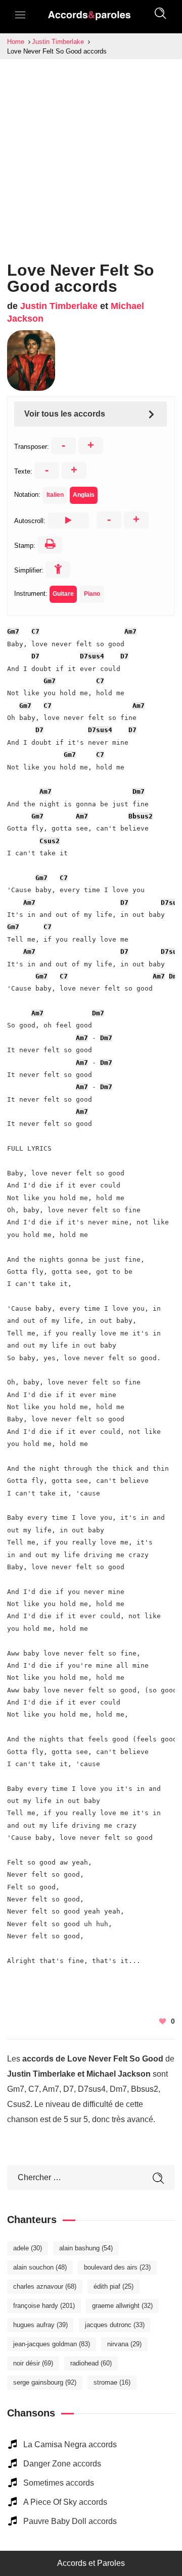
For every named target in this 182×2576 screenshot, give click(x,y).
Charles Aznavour (45, 2286)
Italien (55, 495)
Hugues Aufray (40, 2325)
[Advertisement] (91, 155)
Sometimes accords (59, 2483)
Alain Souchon (40, 2267)
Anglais (84, 495)
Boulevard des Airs (117, 2267)
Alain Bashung (86, 2248)
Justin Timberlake (59, 306)
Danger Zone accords (62, 2464)
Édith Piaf (113, 2286)
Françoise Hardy (44, 2306)
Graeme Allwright (122, 2306)
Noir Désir (33, 2363)
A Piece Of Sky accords (65, 2502)
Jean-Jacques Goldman (52, 2344)
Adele (28, 2248)
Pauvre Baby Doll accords (70, 2521)
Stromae (112, 2382)
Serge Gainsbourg (45, 2382)
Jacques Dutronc (115, 2325)
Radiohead (91, 2363)
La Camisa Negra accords (70, 2444)
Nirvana (124, 2344)
